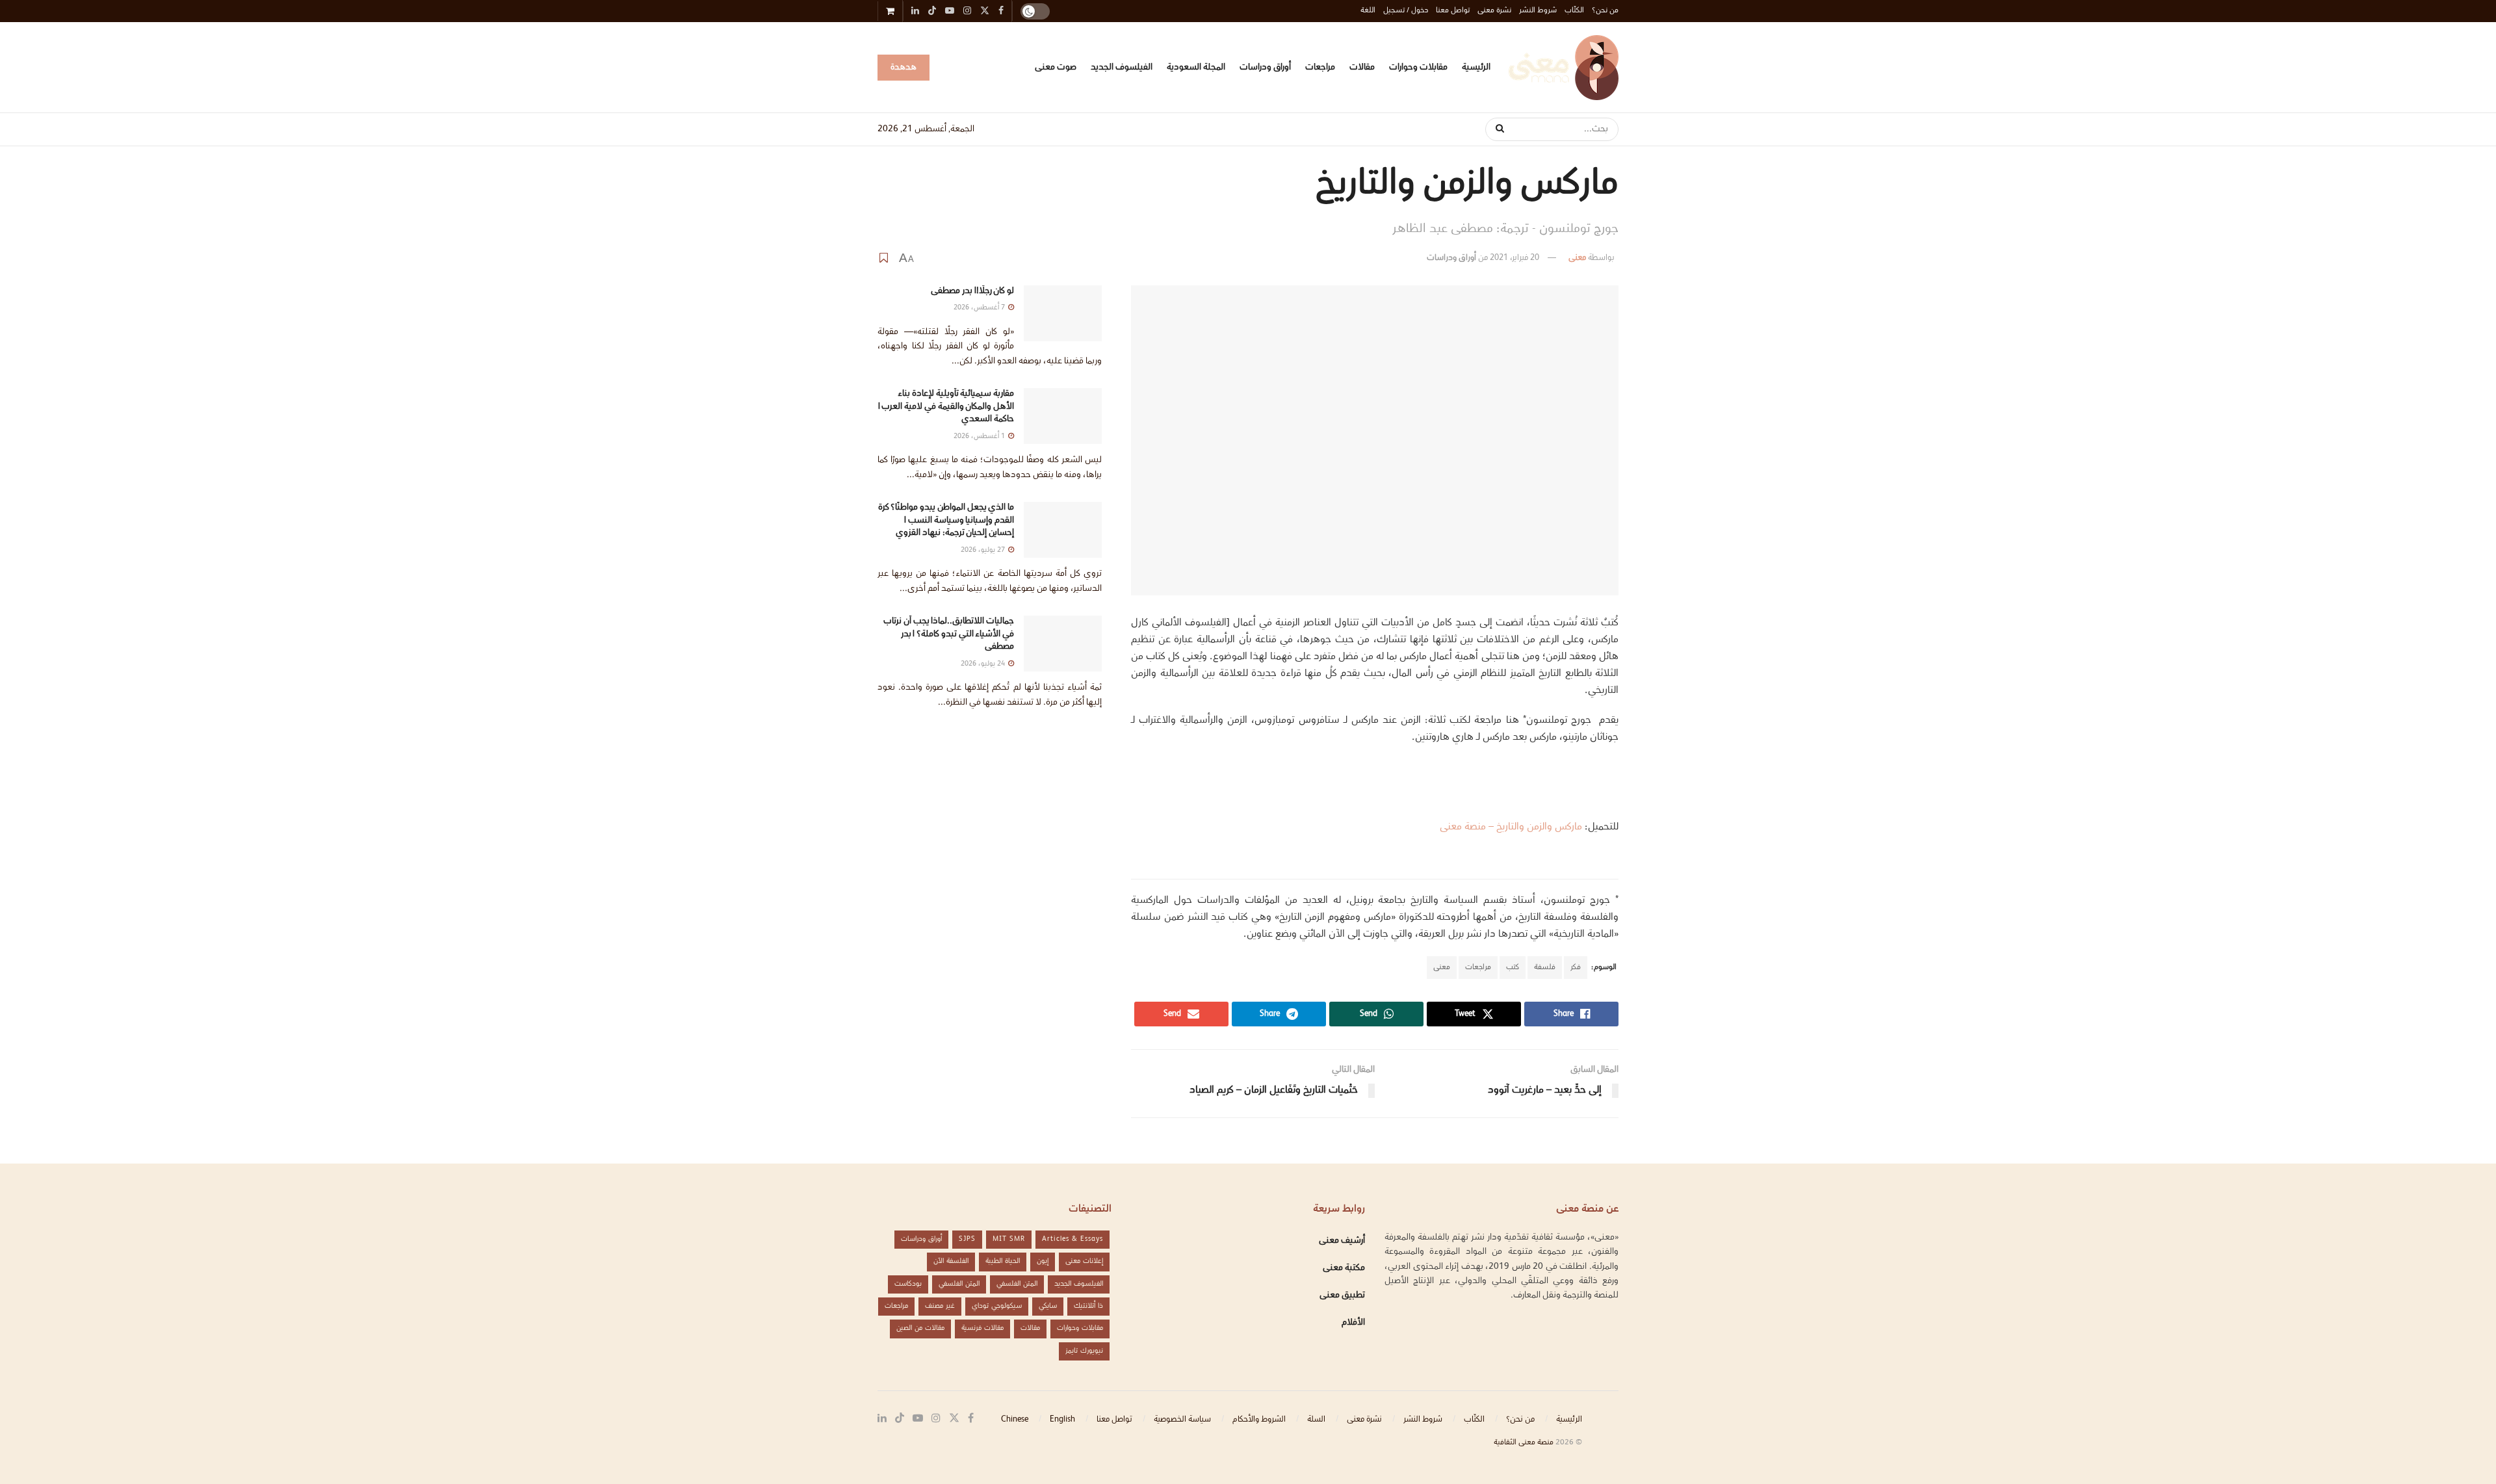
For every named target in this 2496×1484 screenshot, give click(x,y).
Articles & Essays (1072, 1239)
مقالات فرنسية (982, 1328)
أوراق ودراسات (1265, 68)
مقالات (1362, 68)
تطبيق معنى (1342, 1295)
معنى (1577, 258)
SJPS (967, 1239)
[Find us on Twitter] (954, 1419)
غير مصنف (940, 1306)
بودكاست (908, 1284)
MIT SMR (1009, 1239)
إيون (1043, 1261)
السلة (1316, 1420)
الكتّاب (1574, 11)
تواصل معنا (1453, 11)
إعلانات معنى (1084, 1261)
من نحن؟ (1605, 11)
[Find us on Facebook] (971, 1419)
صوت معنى (1056, 68)
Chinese (1015, 1420)
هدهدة (903, 68)
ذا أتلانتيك (1088, 1306)
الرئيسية (1476, 68)
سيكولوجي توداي (997, 1306)
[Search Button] (1495, 129)
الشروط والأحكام (1259, 1420)
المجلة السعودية (1196, 68)
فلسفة (1545, 968)
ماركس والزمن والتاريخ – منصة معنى (1511, 827)
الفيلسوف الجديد (1122, 68)
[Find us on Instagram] (936, 1419)
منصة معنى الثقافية (1524, 1443)
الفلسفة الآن (951, 1261)
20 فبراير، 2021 (1514, 258)
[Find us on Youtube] (918, 1419)
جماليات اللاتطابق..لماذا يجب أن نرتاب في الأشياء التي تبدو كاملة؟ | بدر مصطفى (949, 634)
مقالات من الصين (920, 1328)
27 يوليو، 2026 (984, 550)
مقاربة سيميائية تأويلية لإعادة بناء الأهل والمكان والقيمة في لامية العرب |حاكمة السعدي (946, 407)
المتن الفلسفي (1017, 1284)
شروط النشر (1538, 11)
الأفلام (1353, 1323)
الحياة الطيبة (1003, 1261)
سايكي (1048, 1306)
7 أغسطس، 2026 (980, 308)
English (1062, 1420)
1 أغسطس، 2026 (980, 436)
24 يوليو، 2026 (984, 664)
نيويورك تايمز (1084, 1351)
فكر (1576, 968)
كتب (1513, 968)
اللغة (1368, 11)
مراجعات (1320, 68)
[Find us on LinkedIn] (882, 1419)
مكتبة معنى (1344, 1268)
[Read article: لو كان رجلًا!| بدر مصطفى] (1063, 313)
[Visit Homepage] (1564, 68)
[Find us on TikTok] (932, 12)
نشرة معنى (1494, 11)
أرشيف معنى (1342, 1241)
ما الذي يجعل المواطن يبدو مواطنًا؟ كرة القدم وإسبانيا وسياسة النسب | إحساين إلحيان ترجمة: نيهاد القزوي (946, 520)
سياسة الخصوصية (1182, 1420)
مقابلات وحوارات (1418, 68)
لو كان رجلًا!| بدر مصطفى (972, 291)
